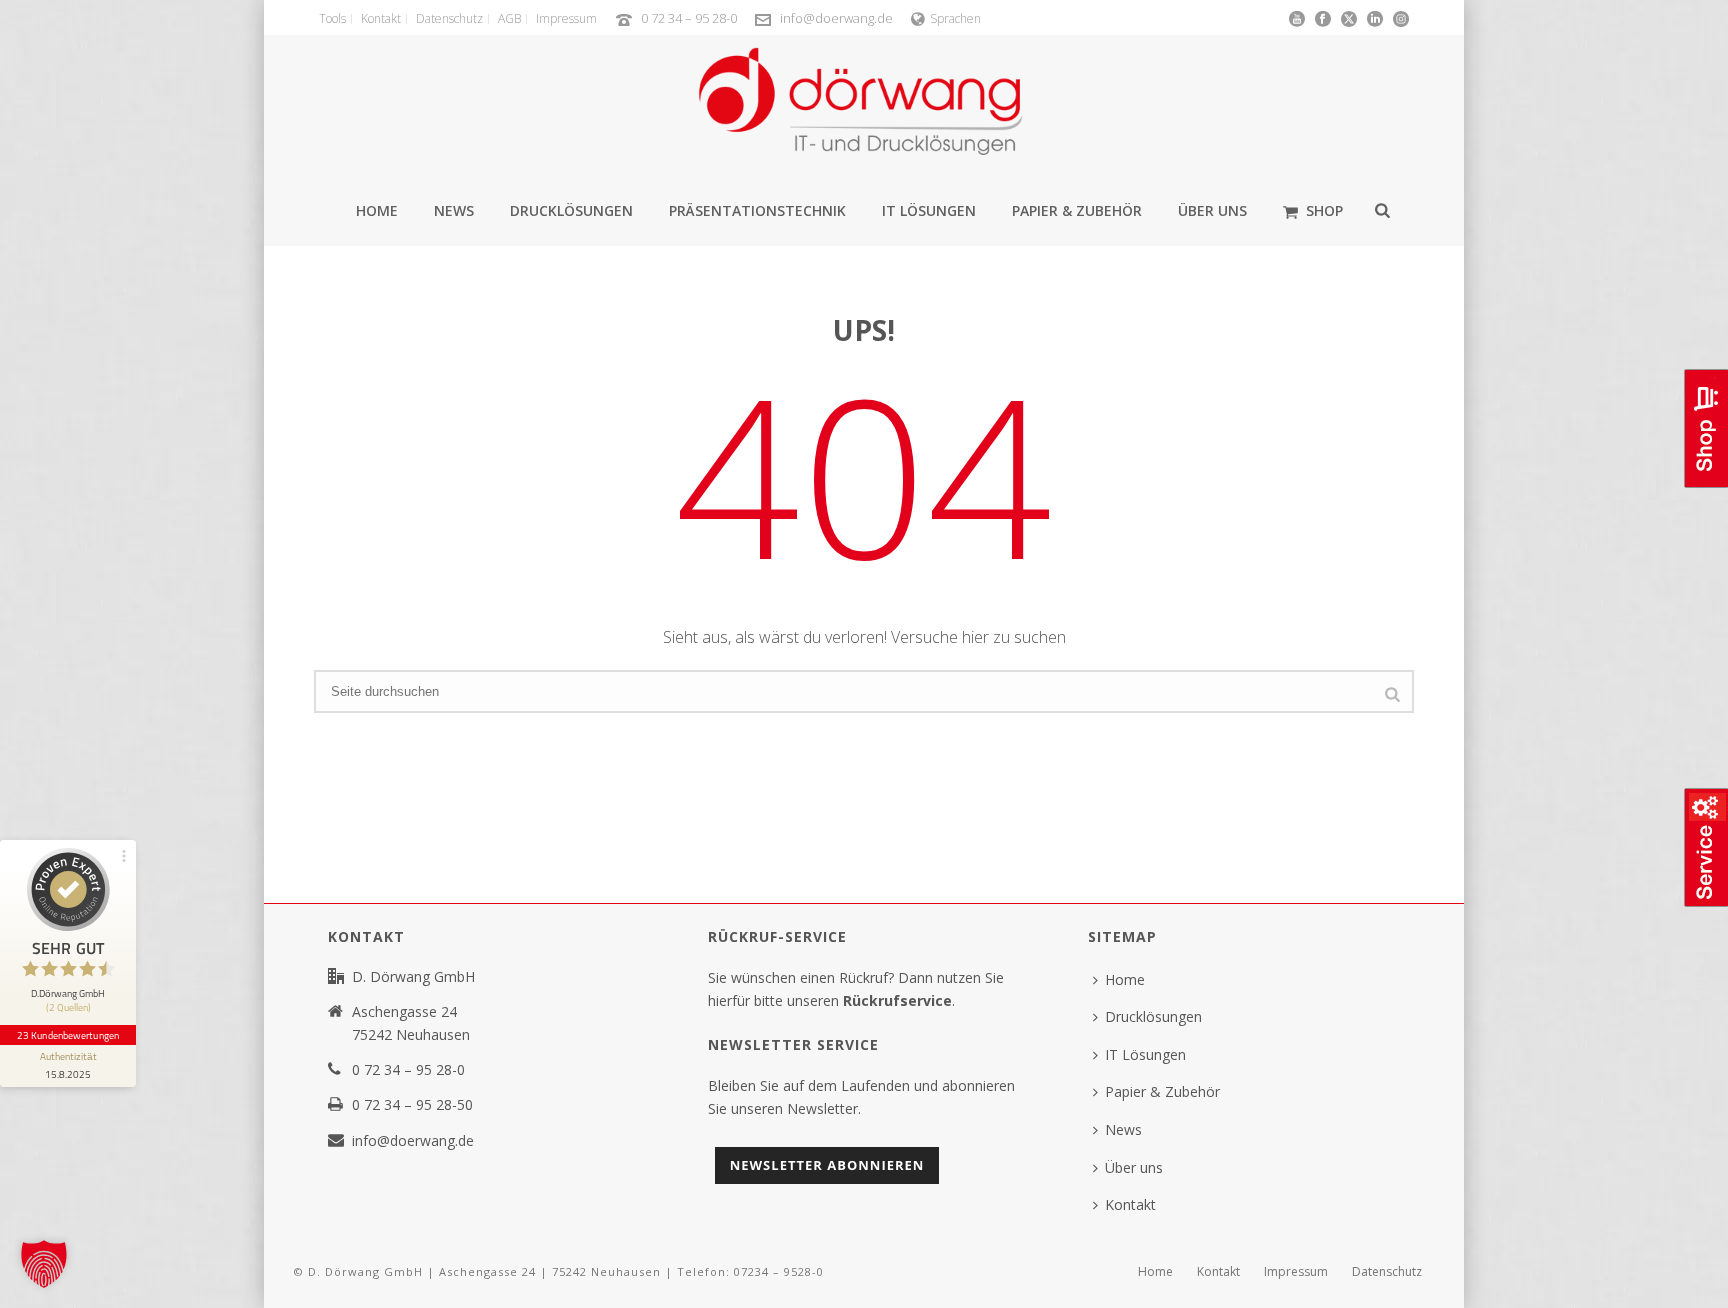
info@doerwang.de (836, 18)
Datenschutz (1387, 1272)
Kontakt (1130, 1204)
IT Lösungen (929, 210)
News (454, 210)
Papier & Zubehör (1077, 210)
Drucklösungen (571, 210)
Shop (1324, 210)
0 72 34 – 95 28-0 (689, 18)
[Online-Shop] (1704, 485)
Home (377, 210)
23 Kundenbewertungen (68, 1035)
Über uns (1212, 210)
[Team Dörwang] (864, 110)
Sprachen (955, 18)
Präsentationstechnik (757, 210)
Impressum (1296, 1272)
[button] (44, 1264)
